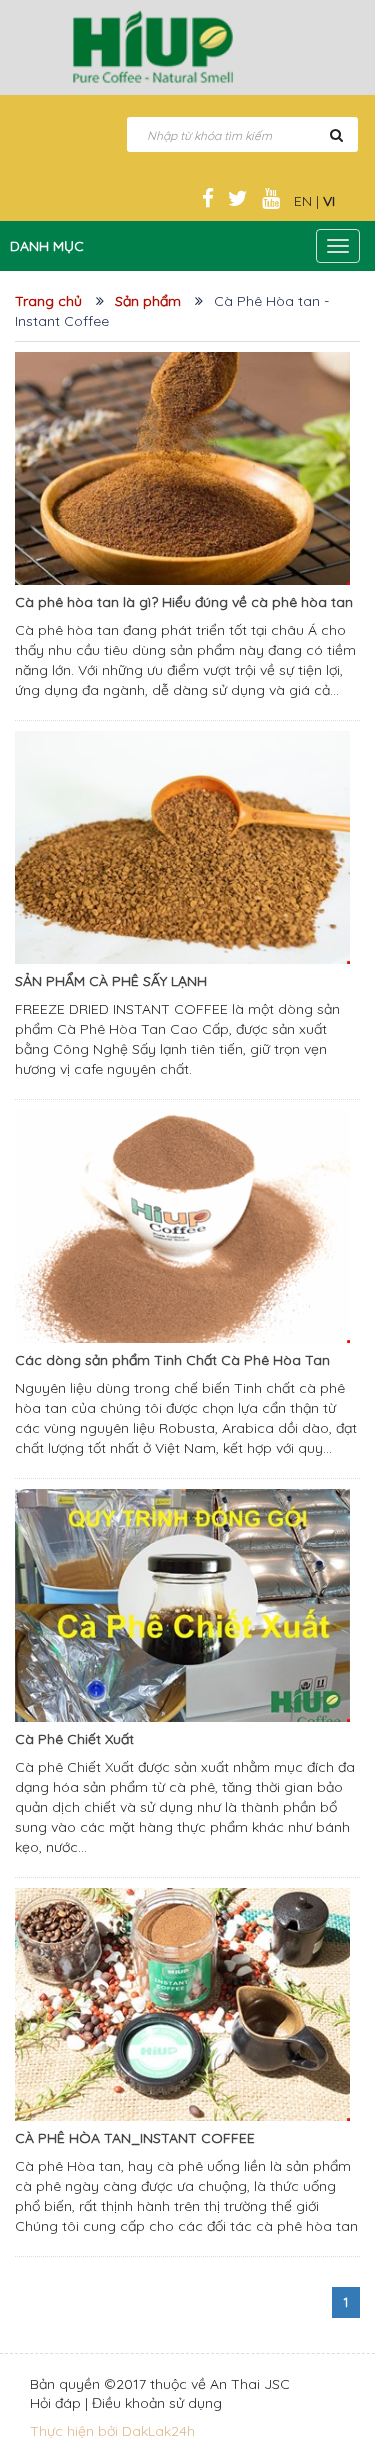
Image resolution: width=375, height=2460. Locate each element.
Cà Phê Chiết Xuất (74, 1739)
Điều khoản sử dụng (157, 2403)
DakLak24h (158, 2431)
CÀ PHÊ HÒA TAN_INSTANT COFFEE (135, 2138)
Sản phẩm (148, 301)
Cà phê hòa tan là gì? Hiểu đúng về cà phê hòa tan (184, 602)
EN (303, 201)
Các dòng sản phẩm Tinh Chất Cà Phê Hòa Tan (172, 1360)
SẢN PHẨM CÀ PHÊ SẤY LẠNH (111, 981)
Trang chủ (48, 301)
